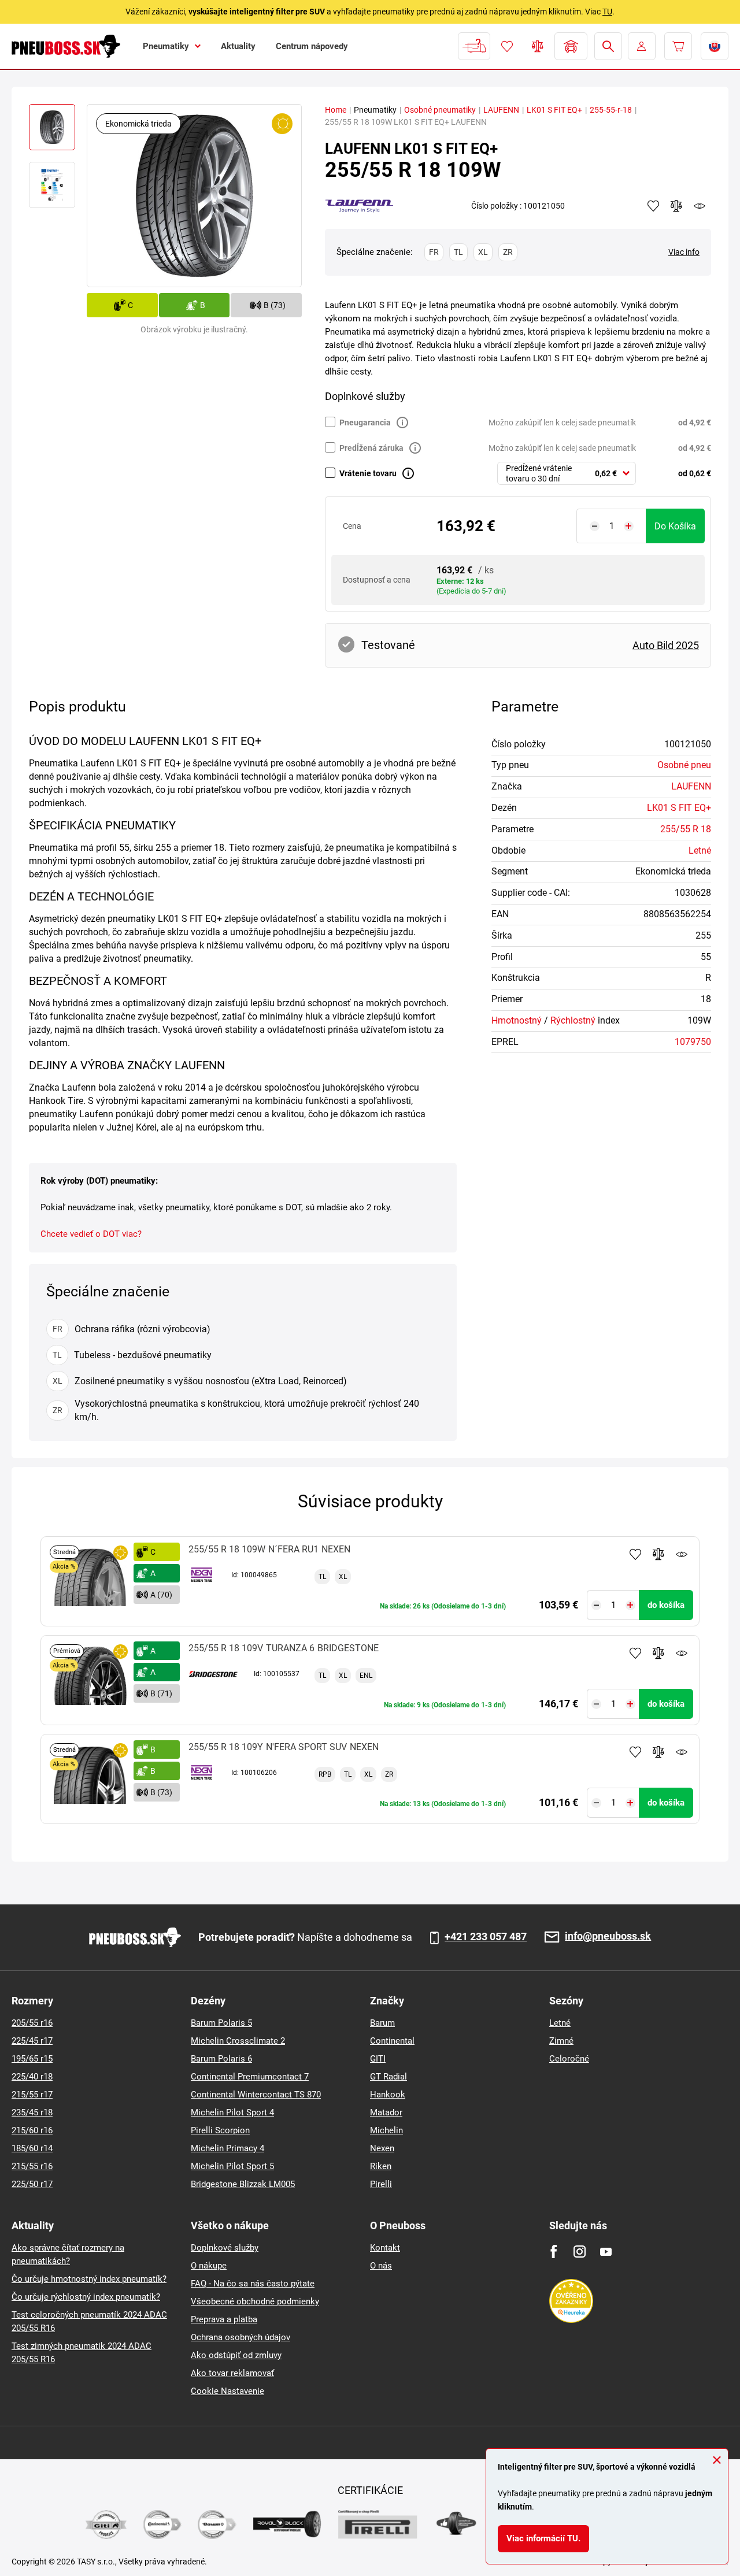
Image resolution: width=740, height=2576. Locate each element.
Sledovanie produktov (682, 1554)
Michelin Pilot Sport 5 (232, 2166)
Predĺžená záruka (371, 448)
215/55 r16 (32, 2166)
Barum (382, 2023)
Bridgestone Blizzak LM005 (243, 2184)
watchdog (700, 206)
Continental (392, 2041)
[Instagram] (580, 2251)
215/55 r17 (32, 2095)
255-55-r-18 (611, 110)
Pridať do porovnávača (658, 1554)
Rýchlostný (573, 1020)
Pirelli (381, 2184)
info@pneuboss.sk (608, 1936)
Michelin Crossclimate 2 (238, 2041)
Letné (700, 850)
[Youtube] (606, 2251)
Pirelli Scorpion (220, 2130)
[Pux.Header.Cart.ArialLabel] (678, 46)
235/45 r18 (32, 2112)
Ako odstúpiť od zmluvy (236, 2355)
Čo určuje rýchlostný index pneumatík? (86, 2297)
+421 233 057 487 (486, 1937)
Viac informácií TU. (543, 2538)
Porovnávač (538, 46)
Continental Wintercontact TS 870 (256, 2095)
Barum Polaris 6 (221, 2059)
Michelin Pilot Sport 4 (232, 2112)
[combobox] (567, 473)
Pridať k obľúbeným (635, 1554)
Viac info (684, 252)
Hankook (388, 2095)
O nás (381, 2266)
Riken (381, 2166)
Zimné (561, 2041)
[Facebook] (554, 2251)
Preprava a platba (224, 2319)
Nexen (382, 2148)
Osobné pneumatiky (440, 110)
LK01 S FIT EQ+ (554, 110)
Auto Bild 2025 (666, 645)
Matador (386, 2112)
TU (607, 12)
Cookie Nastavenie (227, 2391)
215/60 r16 (32, 2130)
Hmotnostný (517, 1020)
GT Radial (388, 2077)
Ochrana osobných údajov (240, 2337)
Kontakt (385, 2248)
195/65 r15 (32, 2059)
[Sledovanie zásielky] (474, 46)
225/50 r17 (32, 2184)
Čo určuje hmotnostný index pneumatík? (89, 2279)
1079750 (693, 1042)
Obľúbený (507, 46)
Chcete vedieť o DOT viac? (91, 1234)
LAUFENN (501, 110)
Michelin (386, 2130)
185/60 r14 (32, 2148)
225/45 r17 (32, 2041)
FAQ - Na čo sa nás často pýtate (253, 2284)
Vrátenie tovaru (368, 473)
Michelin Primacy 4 (227, 2148)
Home (336, 110)
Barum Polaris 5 (221, 2023)
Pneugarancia (365, 422)
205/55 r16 (32, 2023)
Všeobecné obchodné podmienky (255, 2301)
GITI (378, 2059)
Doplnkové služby (225, 2248)
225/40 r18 (32, 2077)
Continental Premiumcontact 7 (250, 2077)
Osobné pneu (684, 765)
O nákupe (209, 2266)
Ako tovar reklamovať (232, 2373)
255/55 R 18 (686, 829)
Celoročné (569, 2059)
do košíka (675, 526)
